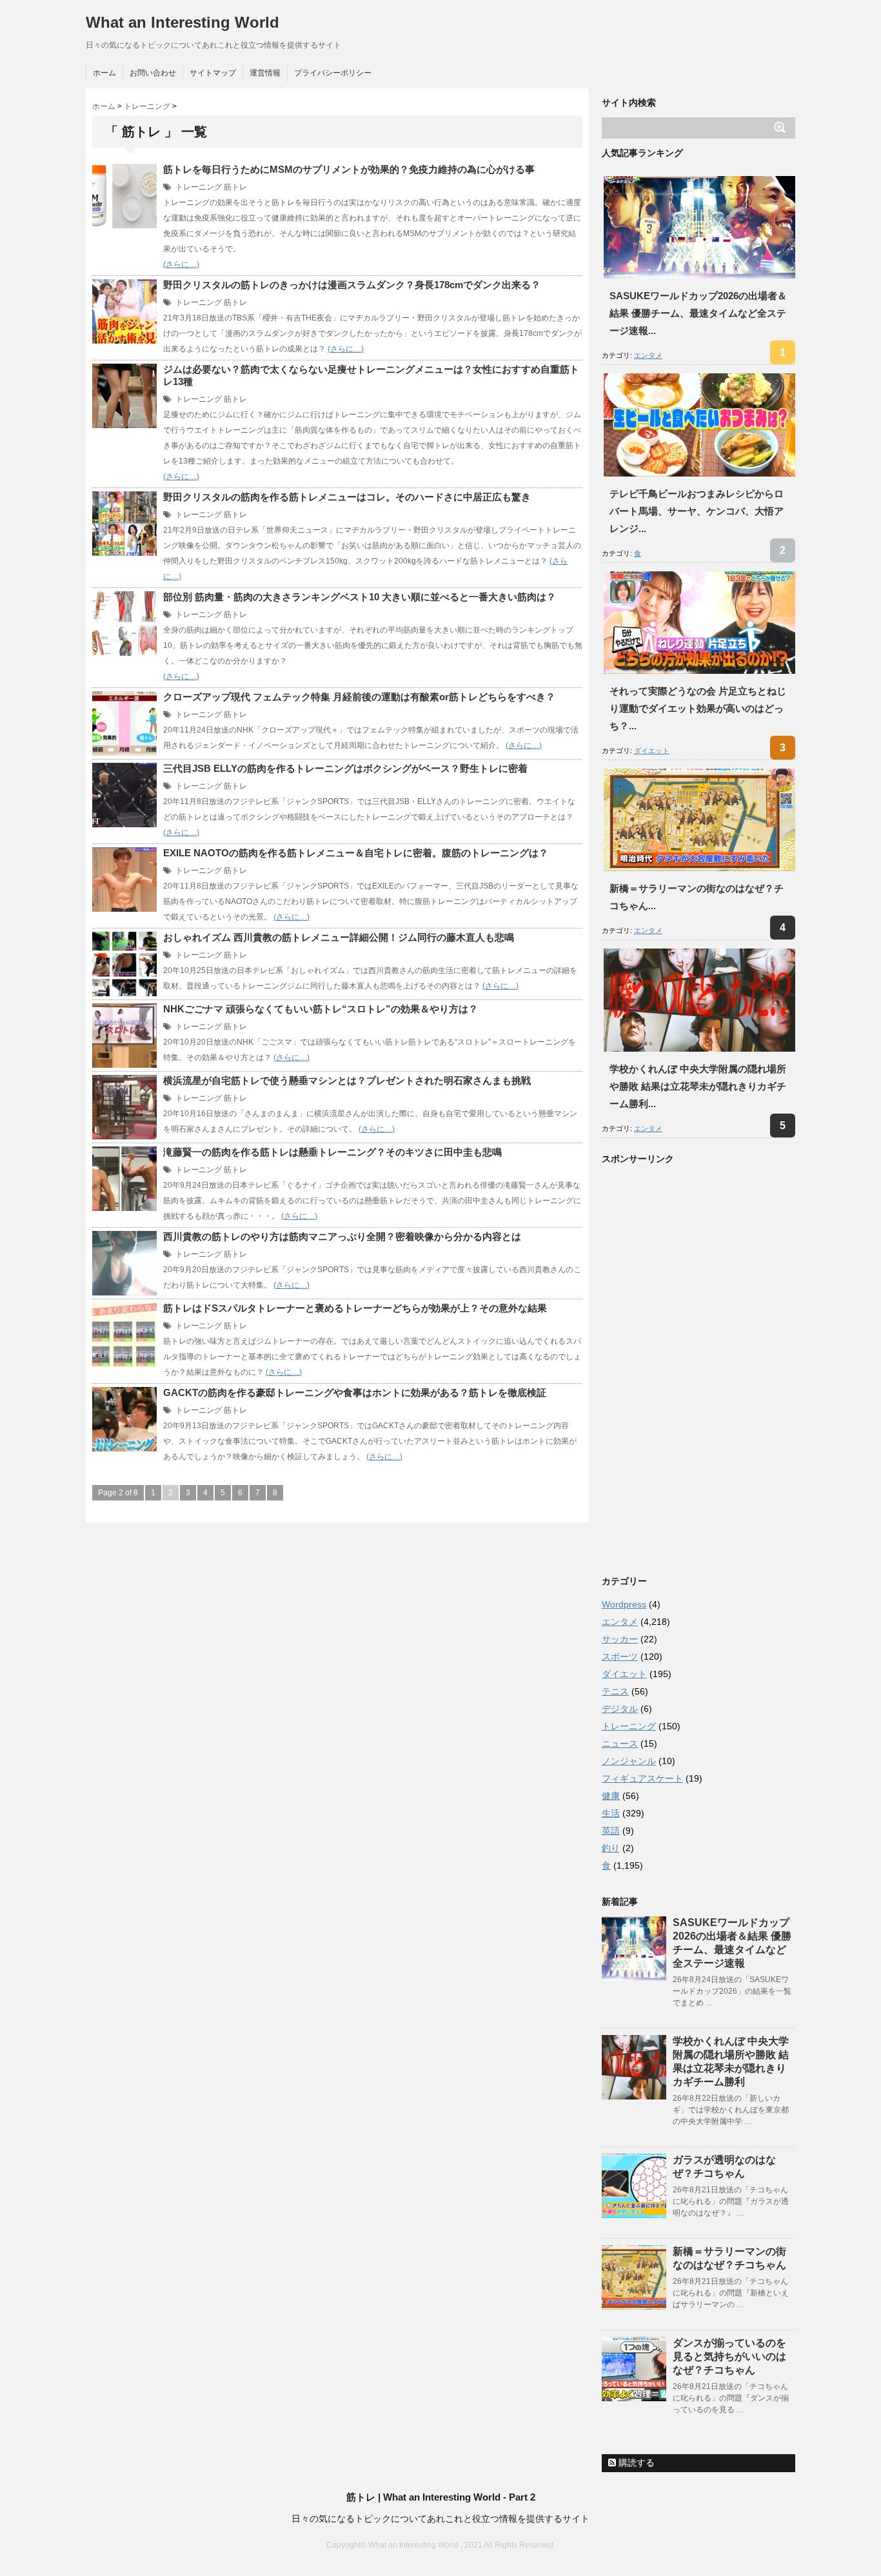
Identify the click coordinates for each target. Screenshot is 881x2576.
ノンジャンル (629, 1761)
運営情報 (265, 73)
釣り (611, 1848)
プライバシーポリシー (333, 73)
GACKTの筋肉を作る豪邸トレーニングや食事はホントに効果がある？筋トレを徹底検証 (355, 1392)
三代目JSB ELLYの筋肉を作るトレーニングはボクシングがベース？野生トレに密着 (345, 768)
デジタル (620, 1709)
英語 (611, 1831)
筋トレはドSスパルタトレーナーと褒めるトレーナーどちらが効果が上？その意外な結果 (355, 1308)
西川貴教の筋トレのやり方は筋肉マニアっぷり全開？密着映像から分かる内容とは (342, 1236)
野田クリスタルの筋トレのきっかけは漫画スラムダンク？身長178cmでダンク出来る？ (352, 285)
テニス (615, 1691)
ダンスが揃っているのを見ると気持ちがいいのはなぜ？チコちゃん (729, 2356)
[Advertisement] (698, 1367)
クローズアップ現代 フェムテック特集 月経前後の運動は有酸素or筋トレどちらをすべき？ (359, 697)
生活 (611, 1813)
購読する (635, 2463)
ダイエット (652, 751)
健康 (611, 1796)
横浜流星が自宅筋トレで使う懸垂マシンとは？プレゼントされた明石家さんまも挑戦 (347, 1080)
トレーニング (199, 187)
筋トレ (235, 187)
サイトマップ (213, 73)
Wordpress (624, 1604)
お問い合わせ (153, 73)
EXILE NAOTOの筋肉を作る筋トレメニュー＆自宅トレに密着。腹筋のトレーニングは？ (356, 853)
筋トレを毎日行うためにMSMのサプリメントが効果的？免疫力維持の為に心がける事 (349, 169)
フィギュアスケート (642, 1778)
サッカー (620, 1639)
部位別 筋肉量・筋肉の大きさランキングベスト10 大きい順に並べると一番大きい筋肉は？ (360, 597)
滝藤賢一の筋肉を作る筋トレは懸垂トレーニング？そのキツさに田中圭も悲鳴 (332, 1152)
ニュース (620, 1744)
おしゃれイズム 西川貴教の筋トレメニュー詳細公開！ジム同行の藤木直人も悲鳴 (339, 937)
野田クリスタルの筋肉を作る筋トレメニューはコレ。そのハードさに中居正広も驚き (347, 497)
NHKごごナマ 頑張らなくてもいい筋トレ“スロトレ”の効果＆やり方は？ (321, 1009)
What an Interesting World (183, 22)
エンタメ (648, 355)
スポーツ (620, 1657)
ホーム (104, 73)
